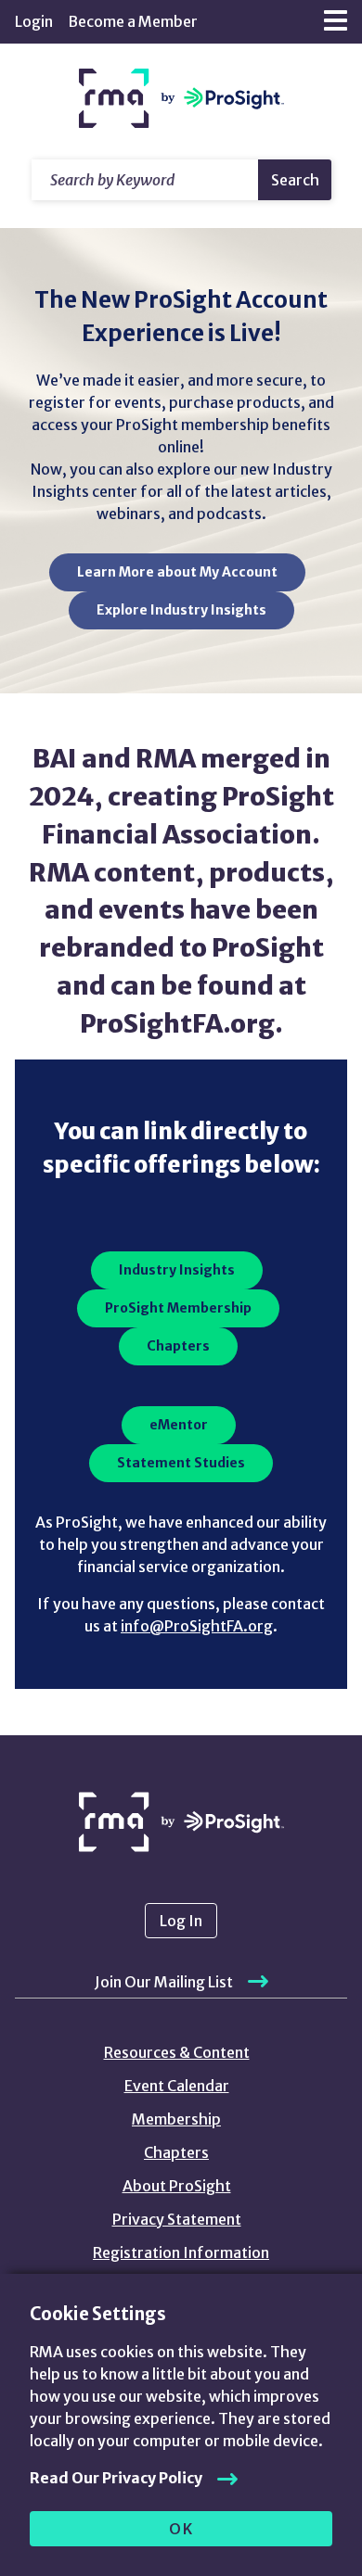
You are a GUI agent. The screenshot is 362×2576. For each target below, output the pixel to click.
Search (295, 180)
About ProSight (177, 2186)
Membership (176, 2119)
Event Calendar (177, 2086)
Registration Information (181, 2252)
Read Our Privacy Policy (116, 2478)
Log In (181, 1921)
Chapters (176, 2152)
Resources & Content (177, 2052)
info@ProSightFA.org (197, 1626)
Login (34, 21)
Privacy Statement (177, 2219)
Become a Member (133, 21)
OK (181, 2529)
